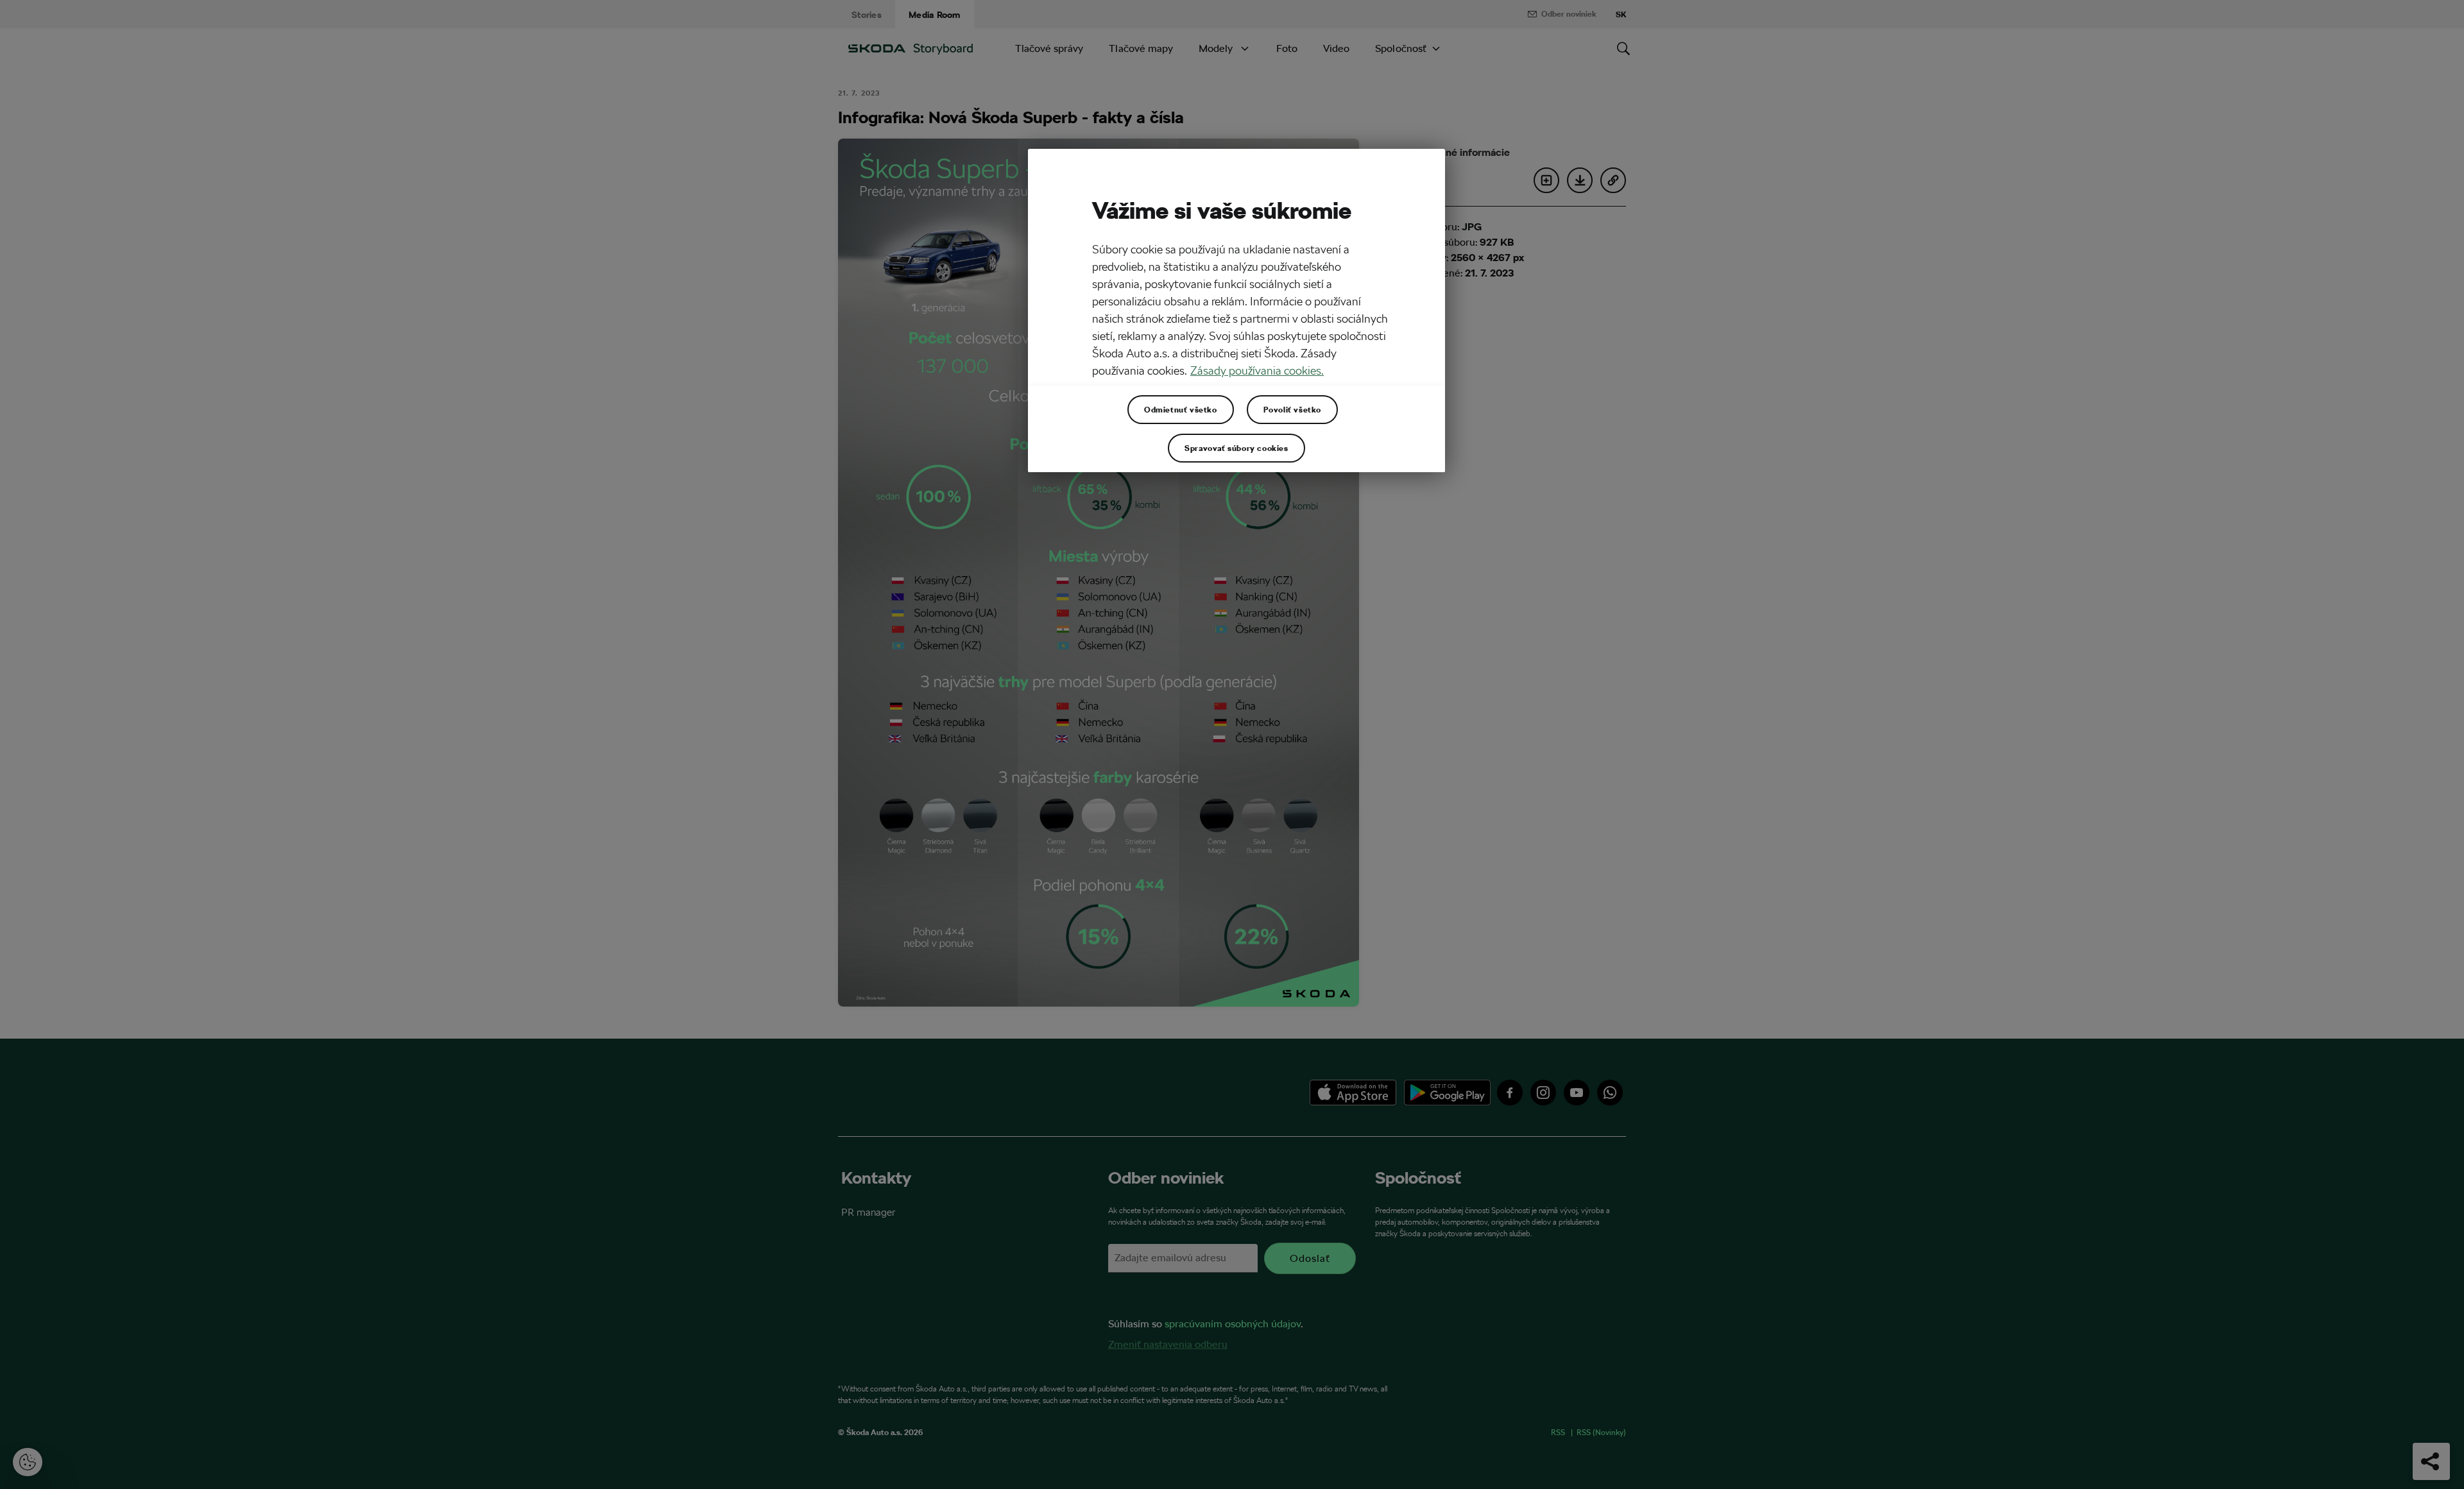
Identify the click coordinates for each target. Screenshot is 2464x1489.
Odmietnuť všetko (1181, 409)
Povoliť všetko (1292, 409)
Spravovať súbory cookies (1236, 448)
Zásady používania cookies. (1257, 370)
